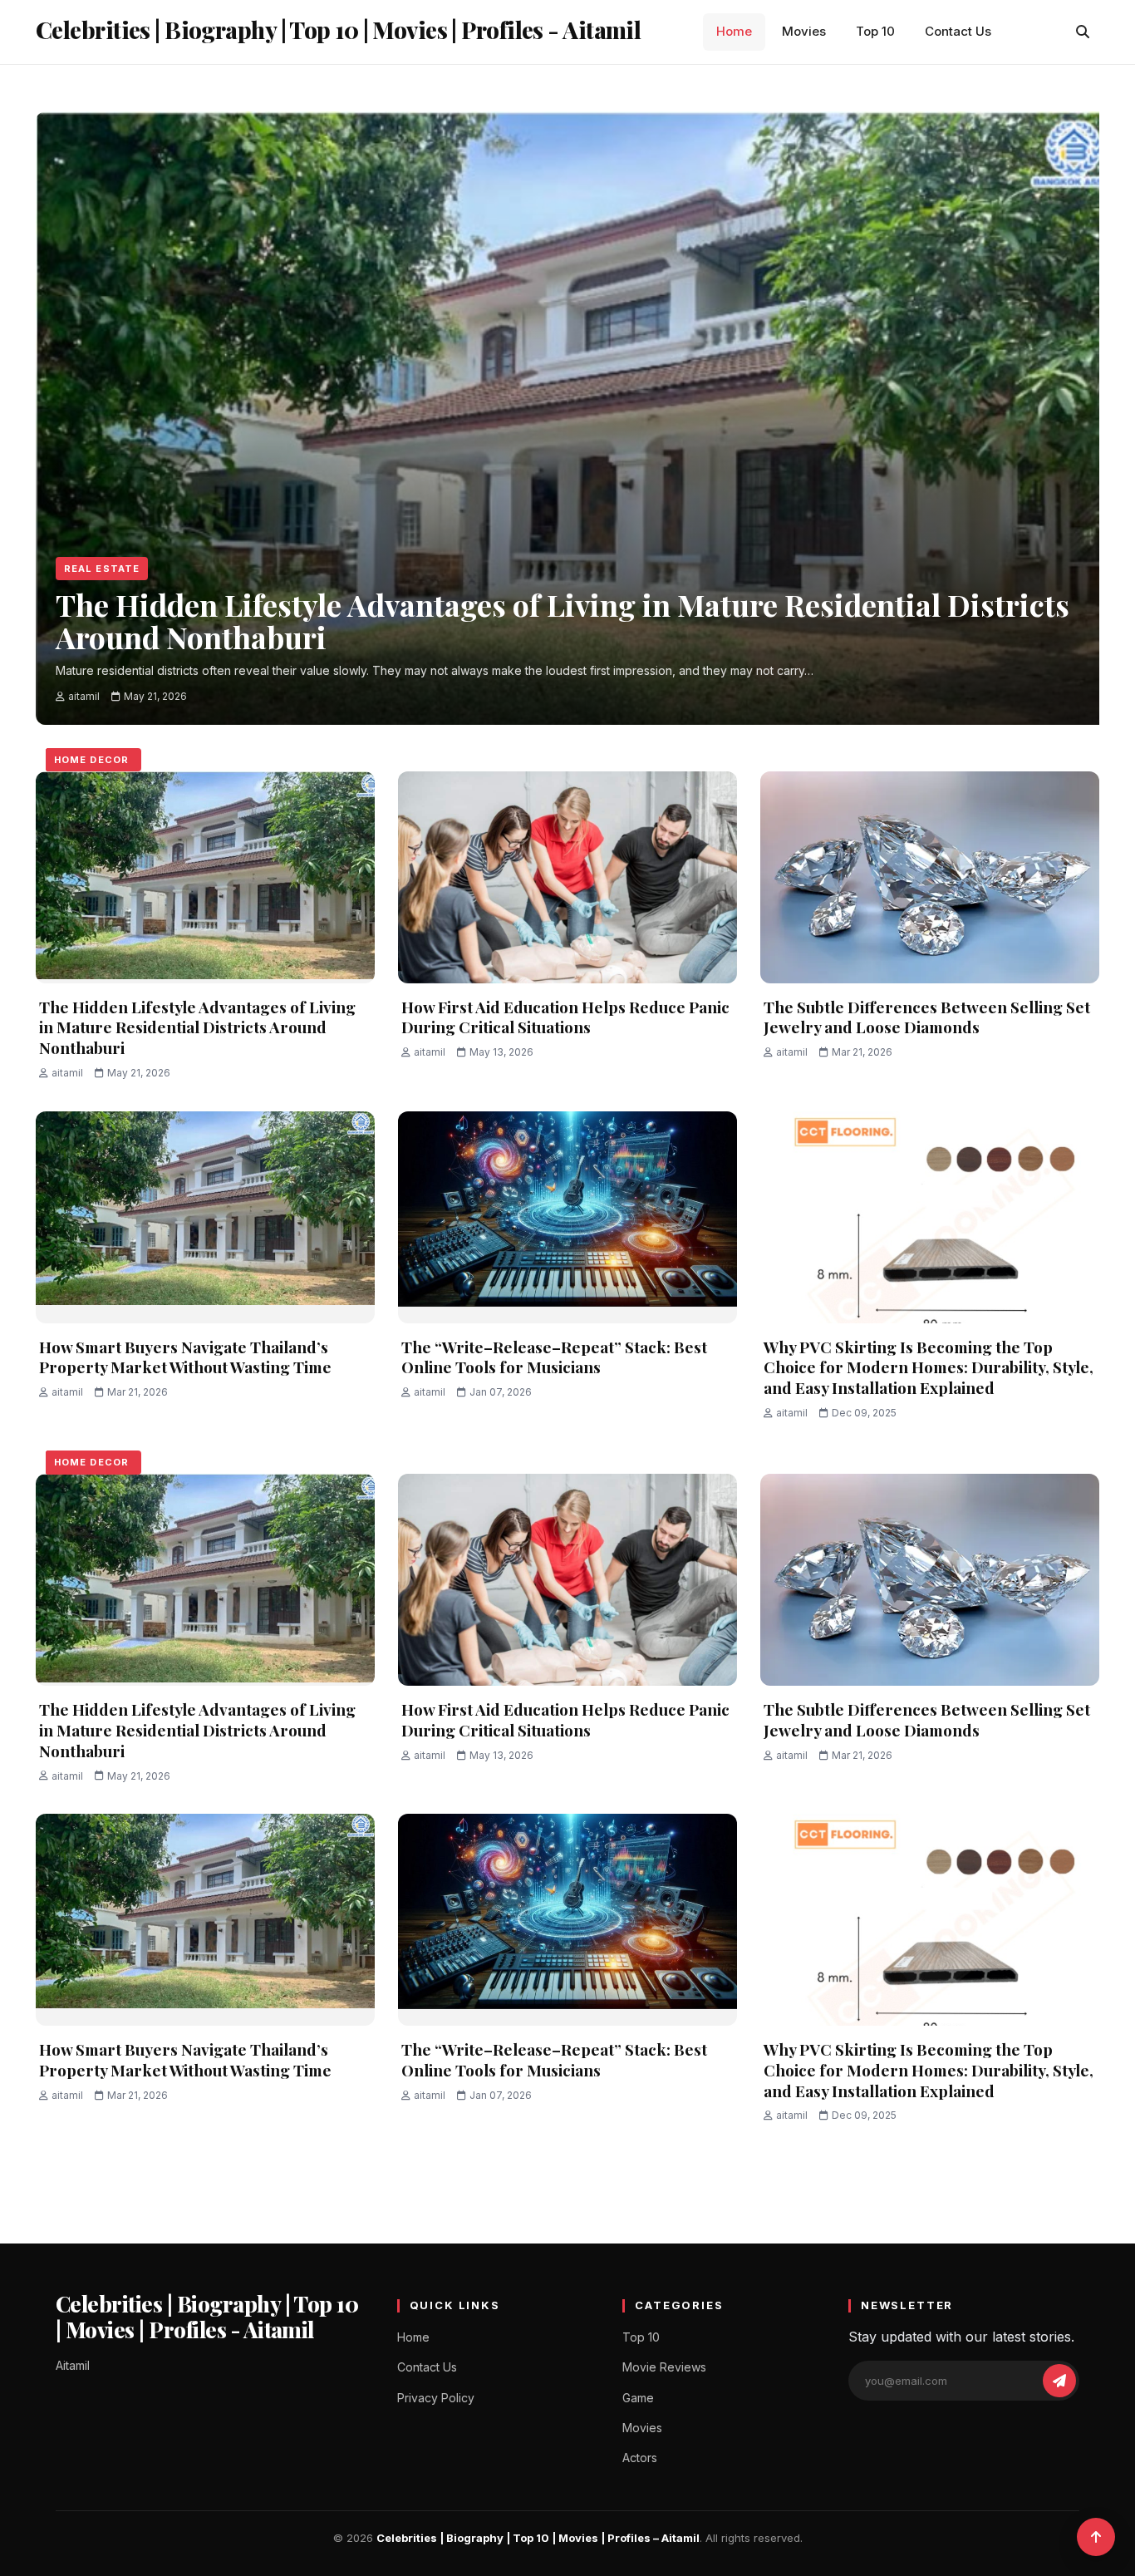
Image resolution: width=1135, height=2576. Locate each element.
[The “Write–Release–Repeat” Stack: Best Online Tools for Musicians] (567, 1217)
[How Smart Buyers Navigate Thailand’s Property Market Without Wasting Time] (205, 1217)
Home (734, 31)
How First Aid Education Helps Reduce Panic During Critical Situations (565, 1017)
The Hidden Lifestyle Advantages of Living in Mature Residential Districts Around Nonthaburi (197, 1027)
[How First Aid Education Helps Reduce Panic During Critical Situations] (567, 877)
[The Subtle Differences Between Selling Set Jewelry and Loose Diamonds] (930, 877)
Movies (804, 31)
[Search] (1083, 32)
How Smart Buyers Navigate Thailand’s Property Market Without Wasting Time (185, 1357)
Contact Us (958, 31)
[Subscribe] (1059, 2381)
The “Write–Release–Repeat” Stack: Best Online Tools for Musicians (554, 1357)
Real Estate (102, 569)
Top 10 (875, 31)
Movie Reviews (664, 2367)
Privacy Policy (436, 2398)
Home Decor (91, 760)
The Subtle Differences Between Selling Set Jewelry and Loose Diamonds (927, 1017)
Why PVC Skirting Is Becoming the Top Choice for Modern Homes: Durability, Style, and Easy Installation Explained (929, 1367)
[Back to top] (1096, 2537)
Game (638, 2398)
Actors (640, 2458)
